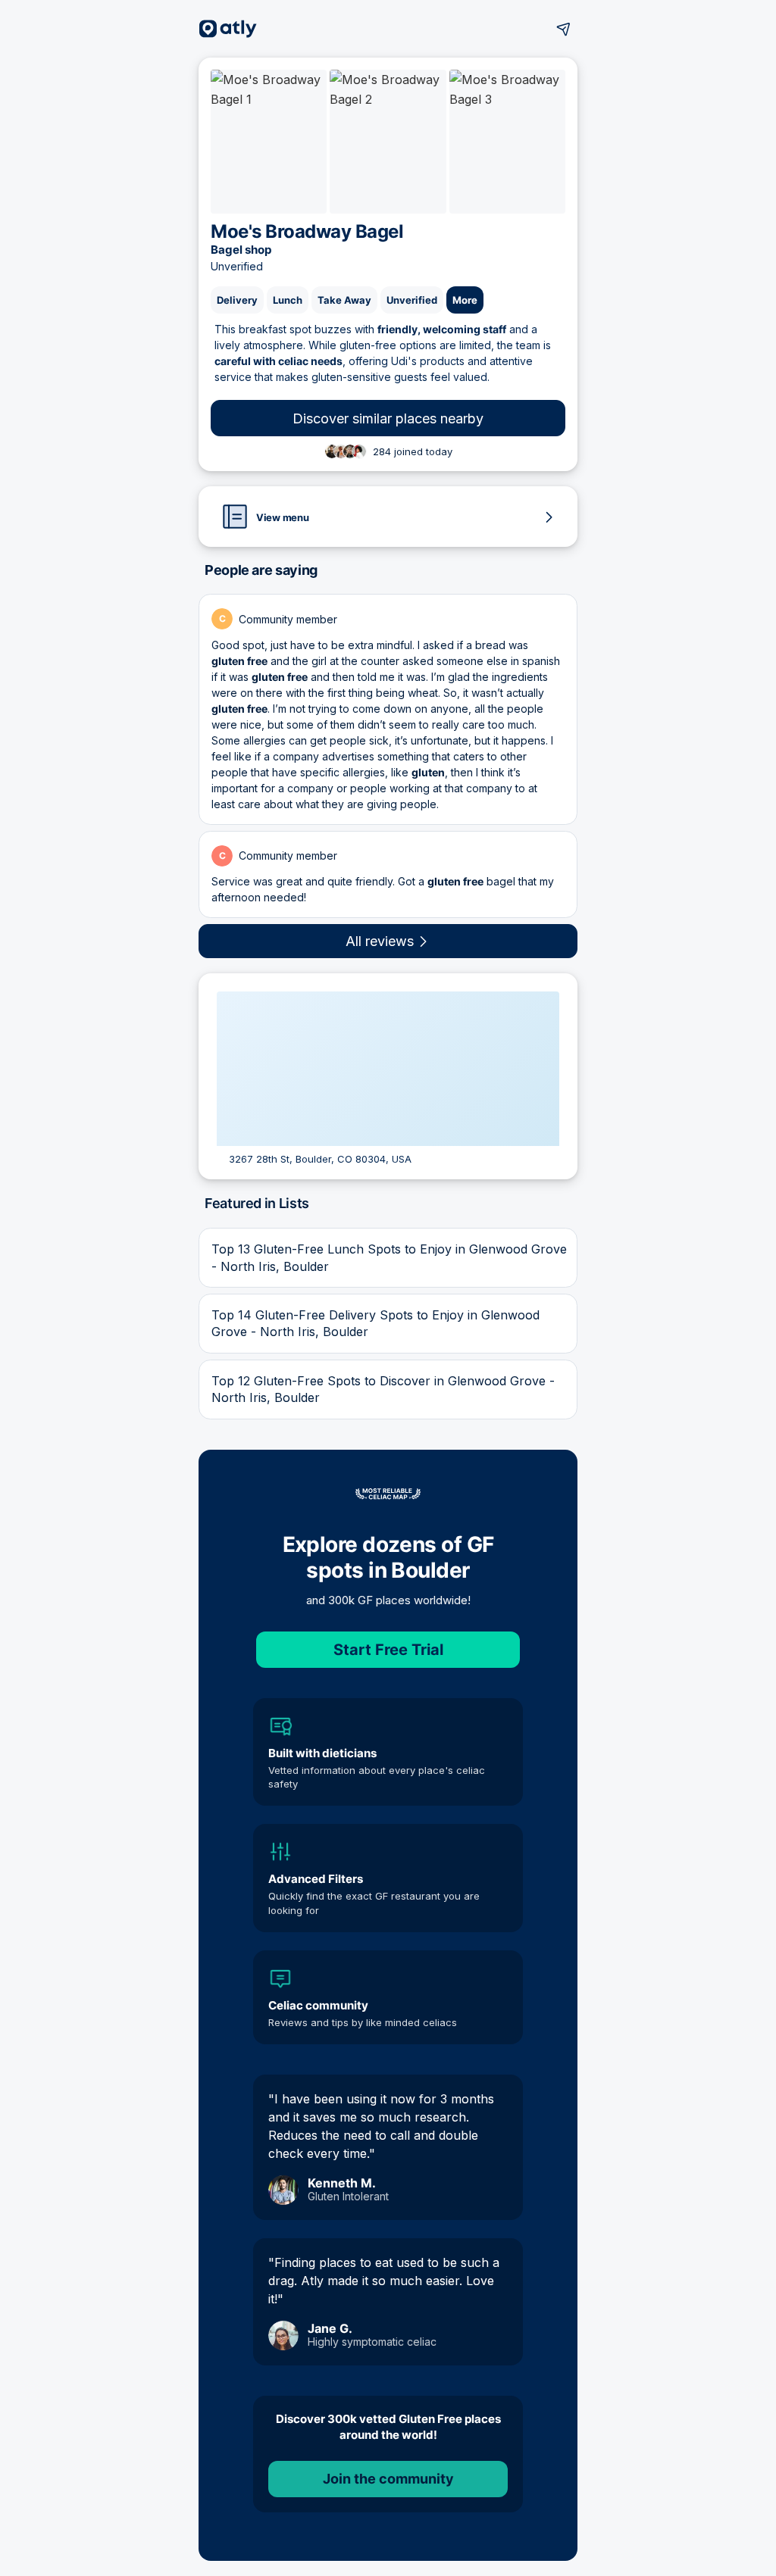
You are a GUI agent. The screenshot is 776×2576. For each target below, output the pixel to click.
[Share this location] (564, 29)
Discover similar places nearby (388, 418)
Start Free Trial (388, 1650)
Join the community (388, 2479)
